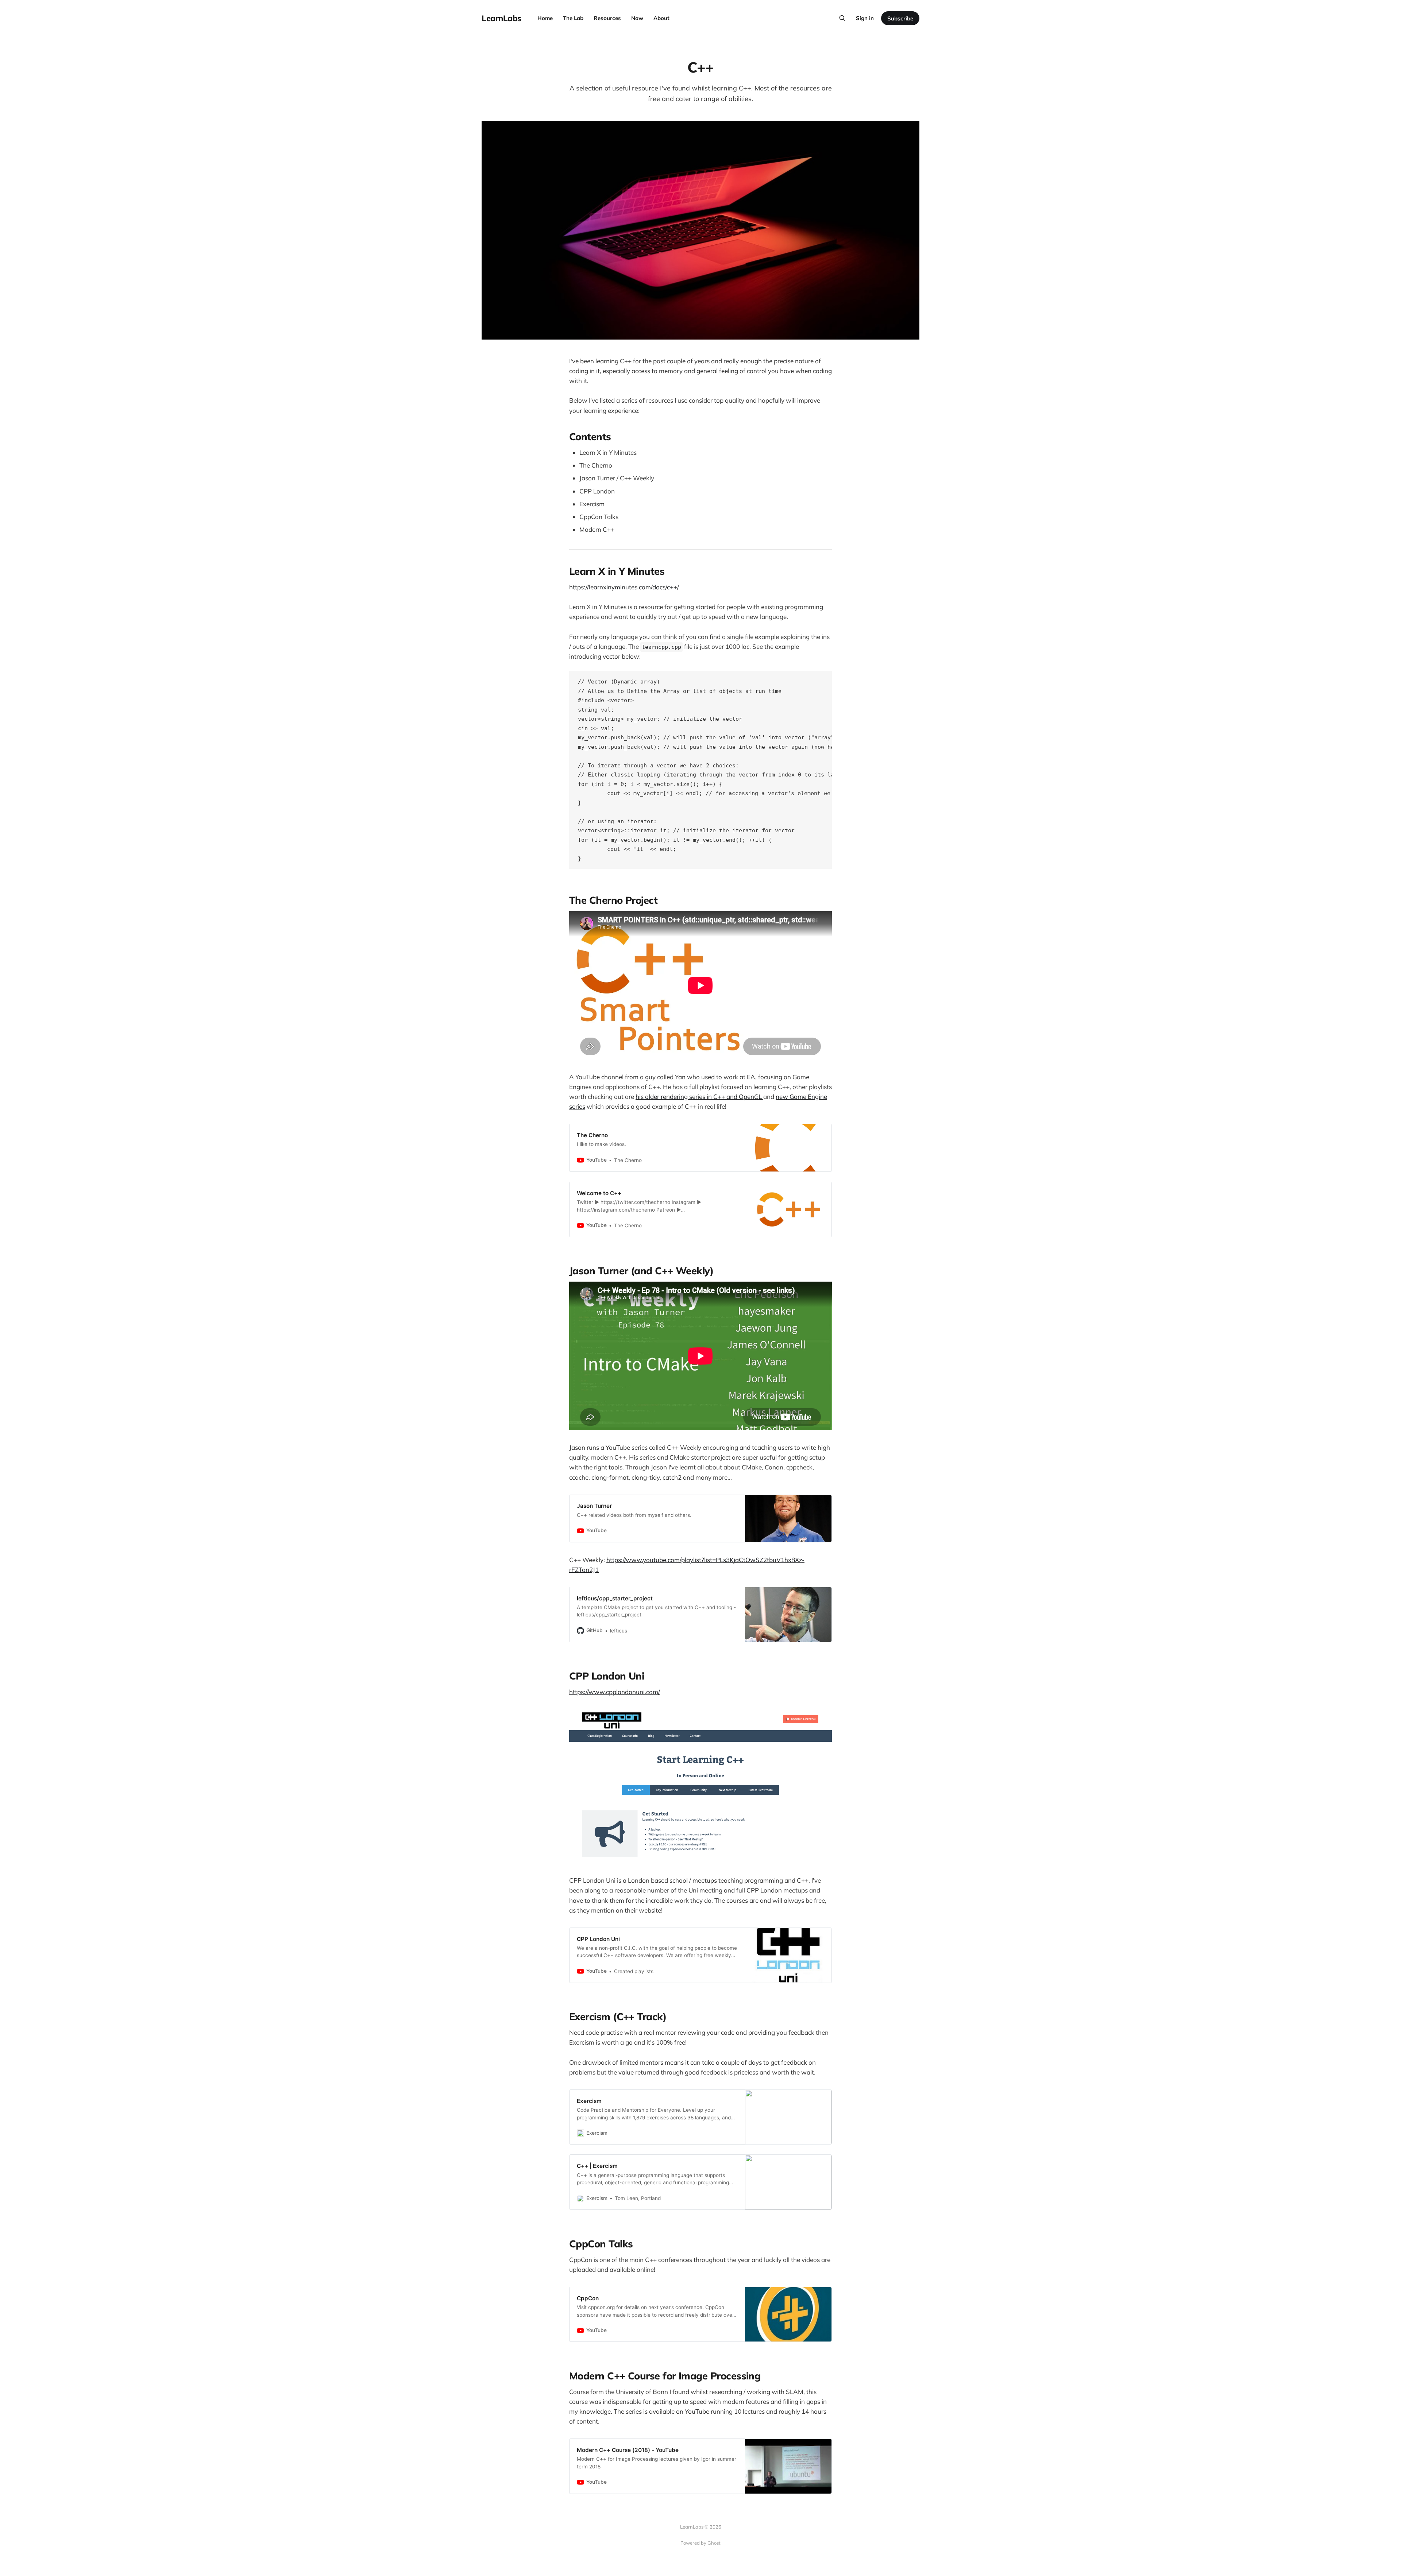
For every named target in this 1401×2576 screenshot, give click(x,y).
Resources (607, 18)
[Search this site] (842, 18)
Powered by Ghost (700, 2543)
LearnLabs (501, 18)
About (661, 18)
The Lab (573, 18)
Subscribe (900, 18)
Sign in (865, 18)
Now (637, 18)
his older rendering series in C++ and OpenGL (699, 1097)
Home (545, 18)
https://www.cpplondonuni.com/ (615, 1692)
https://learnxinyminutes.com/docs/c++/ (624, 587)
